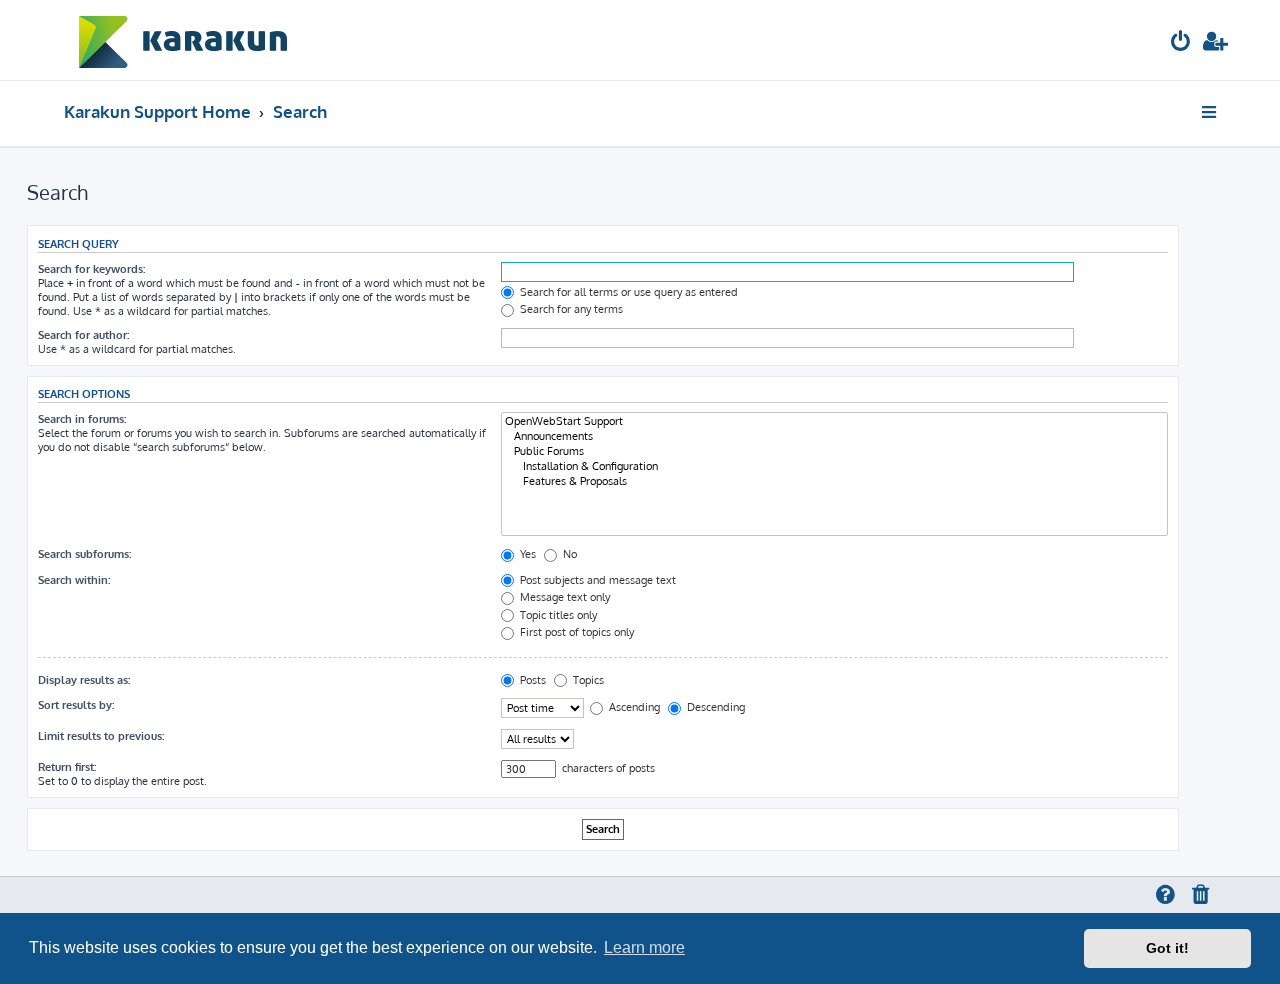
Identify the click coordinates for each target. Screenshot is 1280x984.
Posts (531, 680)
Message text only (563, 597)
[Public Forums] (834, 451)
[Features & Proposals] (834, 481)
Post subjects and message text (596, 580)
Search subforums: (84, 554)
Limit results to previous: (101, 736)
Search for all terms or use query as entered (627, 292)
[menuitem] (1181, 43)
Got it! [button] (1167, 948)
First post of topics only (575, 632)
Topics (587, 680)
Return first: (67, 767)
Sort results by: (76, 705)
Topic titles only (557, 615)
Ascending (633, 707)
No (568, 554)
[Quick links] (1210, 112)
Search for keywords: (91, 269)
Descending (714, 707)
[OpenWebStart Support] (834, 421)
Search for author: (83, 335)
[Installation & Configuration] (834, 466)
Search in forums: (82, 419)
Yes (526, 554)
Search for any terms (570, 309)
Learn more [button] (644, 947)
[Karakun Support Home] (184, 40)
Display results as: (84, 680)
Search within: (74, 580)
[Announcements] (834, 436)
